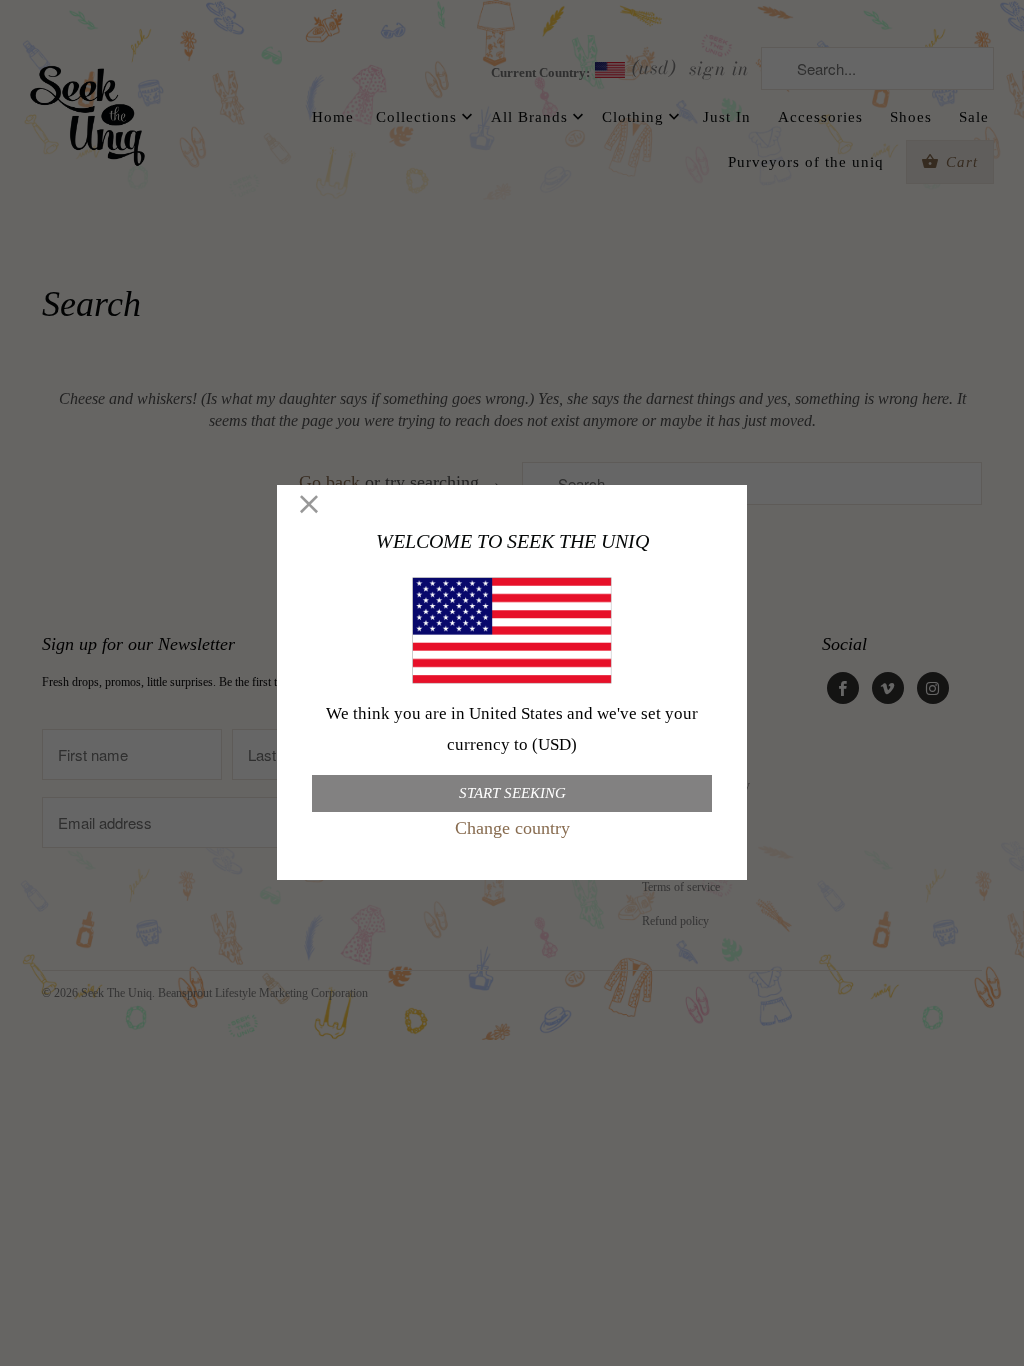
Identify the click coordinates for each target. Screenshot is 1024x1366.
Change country (512, 828)
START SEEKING (512, 793)
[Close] (309, 505)
